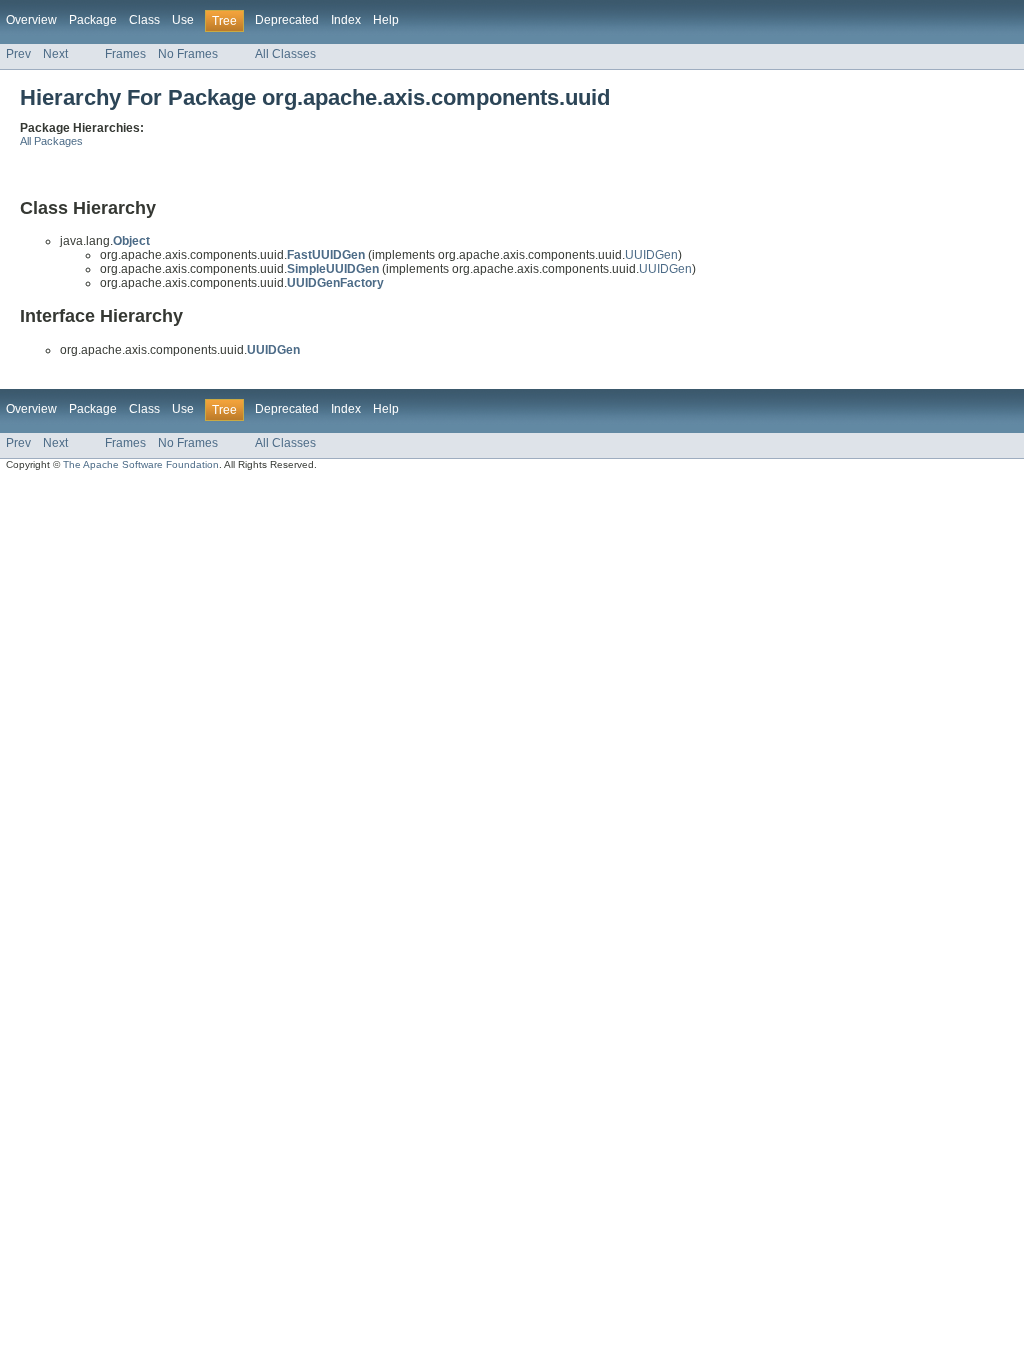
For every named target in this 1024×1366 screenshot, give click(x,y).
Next (55, 54)
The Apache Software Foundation (141, 464)
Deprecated (287, 20)
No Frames (188, 54)
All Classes (285, 54)
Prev (18, 54)
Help (386, 20)
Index (346, 20)
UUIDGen (651, 255)
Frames (125, 54)
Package (93, 20)
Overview (31, 20)
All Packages (51, 141)
